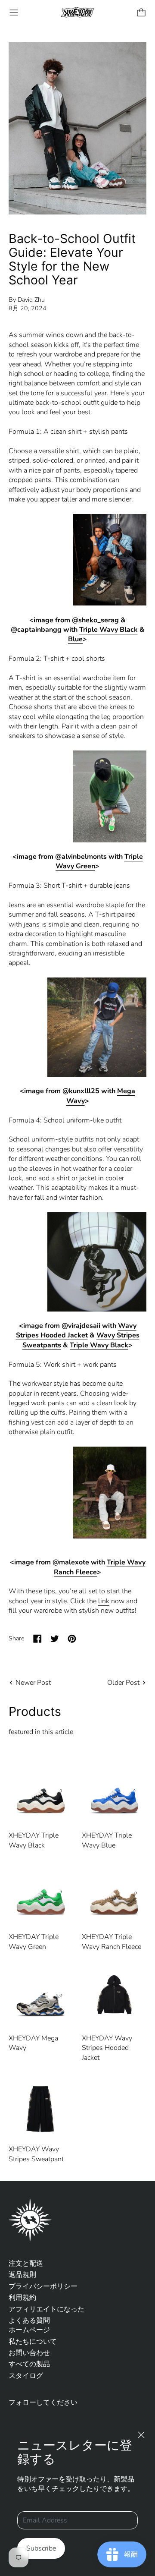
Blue (75, 639)
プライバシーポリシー (43, 2286)
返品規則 (22, 2275)
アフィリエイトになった (46, 2309)
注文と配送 (26, 2264)
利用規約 (22, 2298)
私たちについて (33, 2342)
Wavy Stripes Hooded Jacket (76, 1331)
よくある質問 (29, 2321)
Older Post (123, 1683)
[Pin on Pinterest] (72, 1639)
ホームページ (29, 2330)
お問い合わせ (29, 2353)
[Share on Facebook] (37, 1639)
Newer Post (33, 1683)
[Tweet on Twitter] (55, 1639)
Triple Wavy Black (108, 630)
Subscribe (41, 2548)
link (104, 1601)
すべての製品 (29, 2364)
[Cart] (141, 13)
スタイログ (26, 2376)
